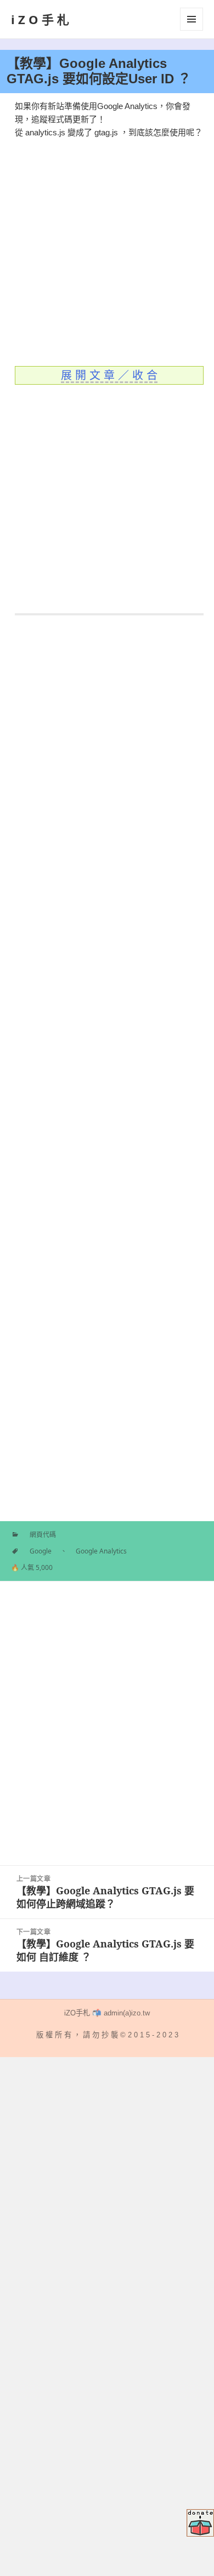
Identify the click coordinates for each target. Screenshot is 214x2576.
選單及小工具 (192, 19)
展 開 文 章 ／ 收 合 (109, 375)
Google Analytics (101, 1551)
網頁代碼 (43, 1535)
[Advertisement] (107, 246)
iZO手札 (42, 19)
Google (41, 1551)
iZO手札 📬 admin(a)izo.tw (107, 2013)
